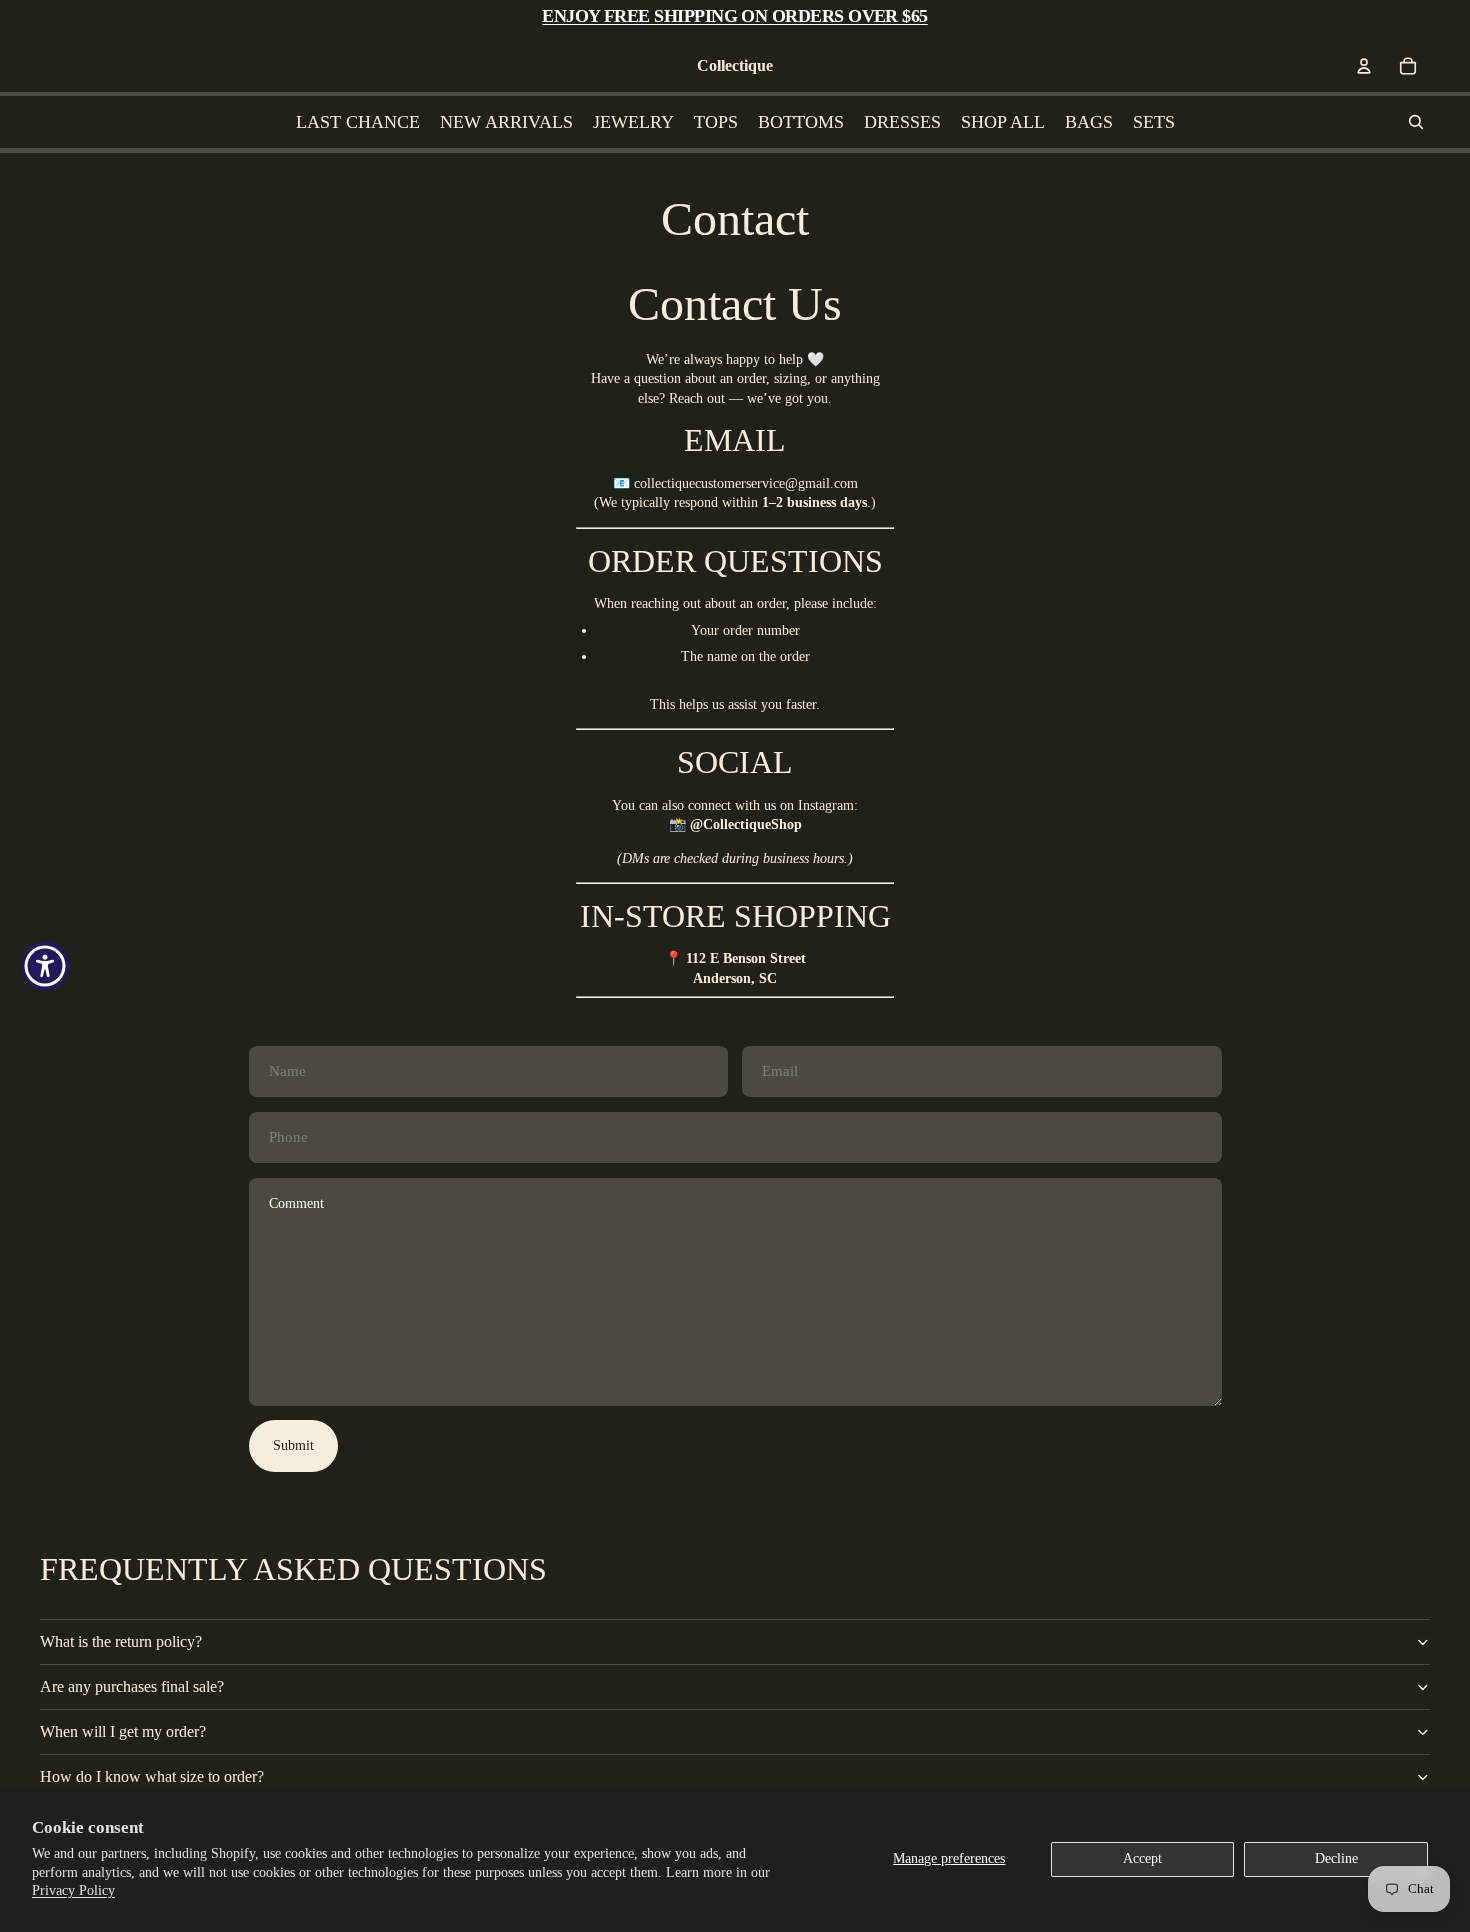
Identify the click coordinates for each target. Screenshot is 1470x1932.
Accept (1142, 1858)
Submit (293, 1445)
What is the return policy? (121, 1641)
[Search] (1416, 122)
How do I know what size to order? (152, 1776)
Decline (1336, 1858)
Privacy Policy (73, 1890)
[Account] (1364, 66)
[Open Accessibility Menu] (45, 966)
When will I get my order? (123, 1731)
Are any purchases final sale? (132, 1686)
